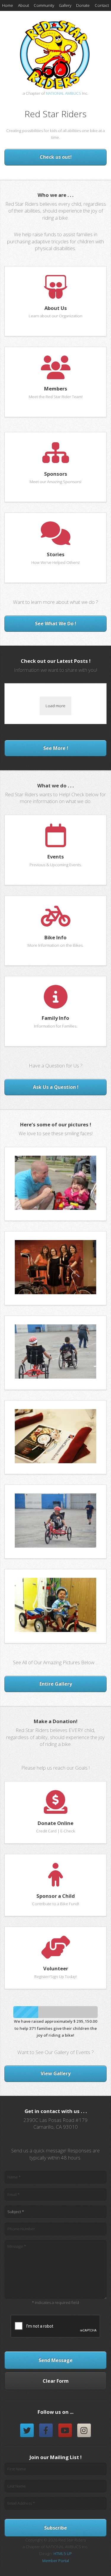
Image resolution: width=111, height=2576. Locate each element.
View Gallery (55, 2073)
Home (8, 5)
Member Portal (56, 2561)
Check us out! (56, 157)
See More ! (56, 748)
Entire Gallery (56, 1684)
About (24, 5)
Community (44, 5)
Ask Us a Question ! (56, 1087)
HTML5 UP (63, 2554)
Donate (83, 5)
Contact (102, 5)
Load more (55, 706)
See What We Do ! (55, 623)
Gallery (65, 5)
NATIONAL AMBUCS (63, 93)
